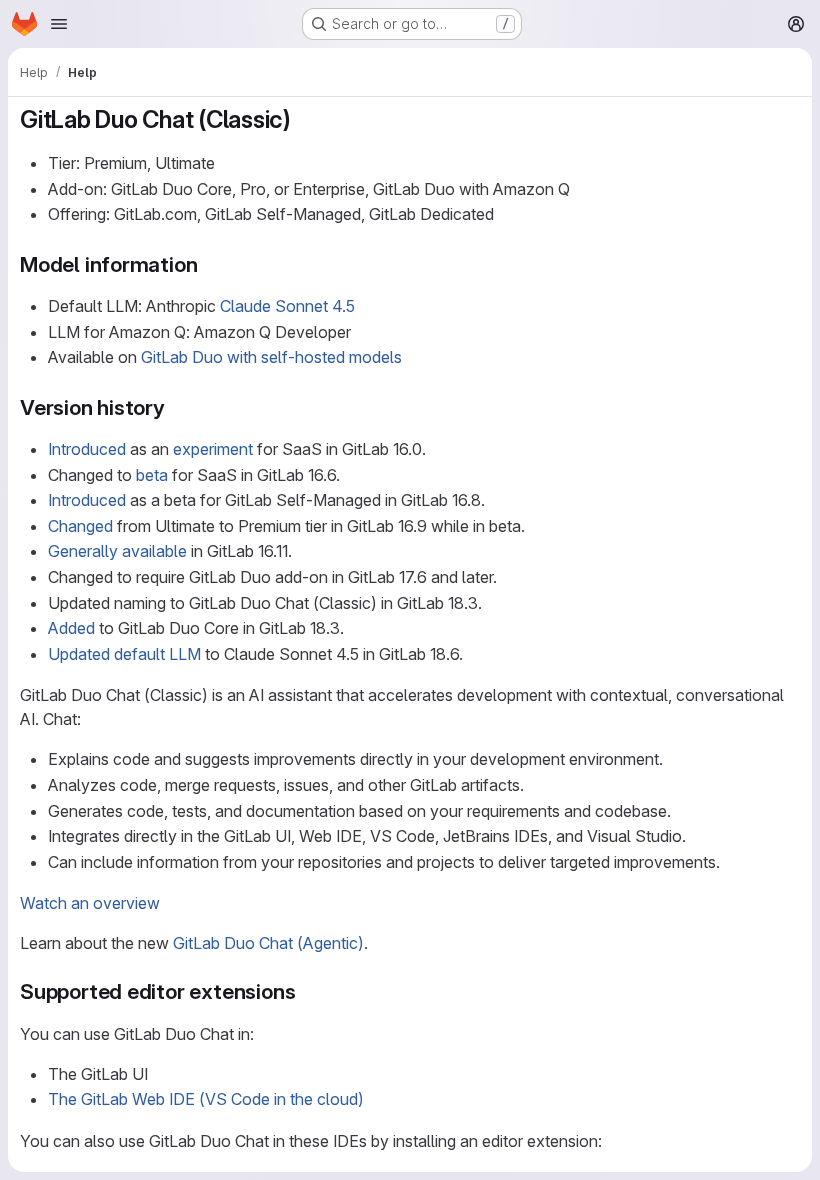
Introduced (87, 449)
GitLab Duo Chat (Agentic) (268, 943)
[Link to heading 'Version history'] (176, 407)
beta (152, 475)
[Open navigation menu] (59, 24)
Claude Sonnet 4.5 (287, 306)
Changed (80, 526)
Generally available (117, 551)
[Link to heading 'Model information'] (208, 264)
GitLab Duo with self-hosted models (271, 357)
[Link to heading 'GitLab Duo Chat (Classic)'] (304, 119)
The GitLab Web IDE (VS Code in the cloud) (206, 1099)
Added (71, 628)
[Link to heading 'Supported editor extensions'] (306, 991)
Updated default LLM (124, 654)
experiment (213, 449)
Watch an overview (90, 903)
